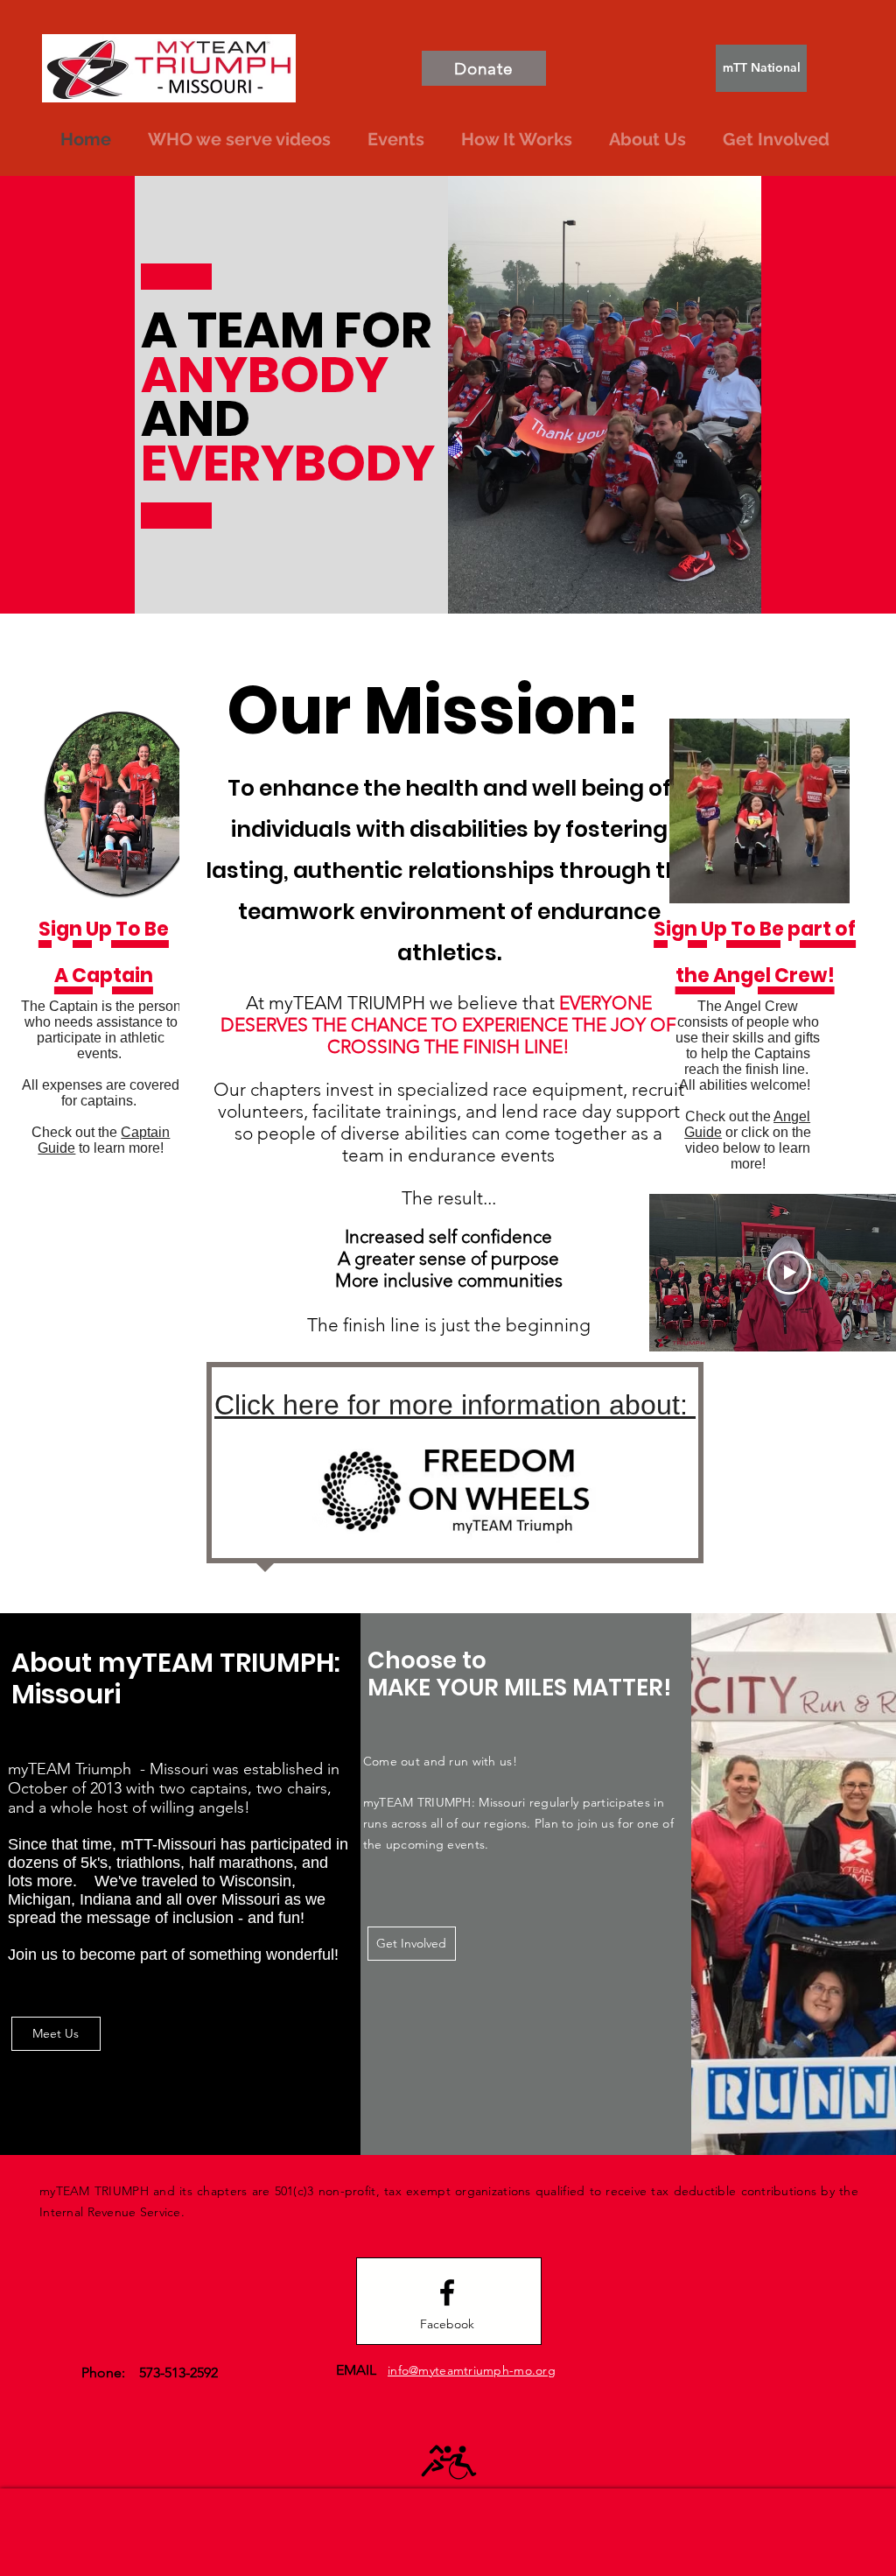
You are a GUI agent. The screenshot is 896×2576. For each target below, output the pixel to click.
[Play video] (789, 1273)
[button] (647, 139)
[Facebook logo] (447, 2292)
